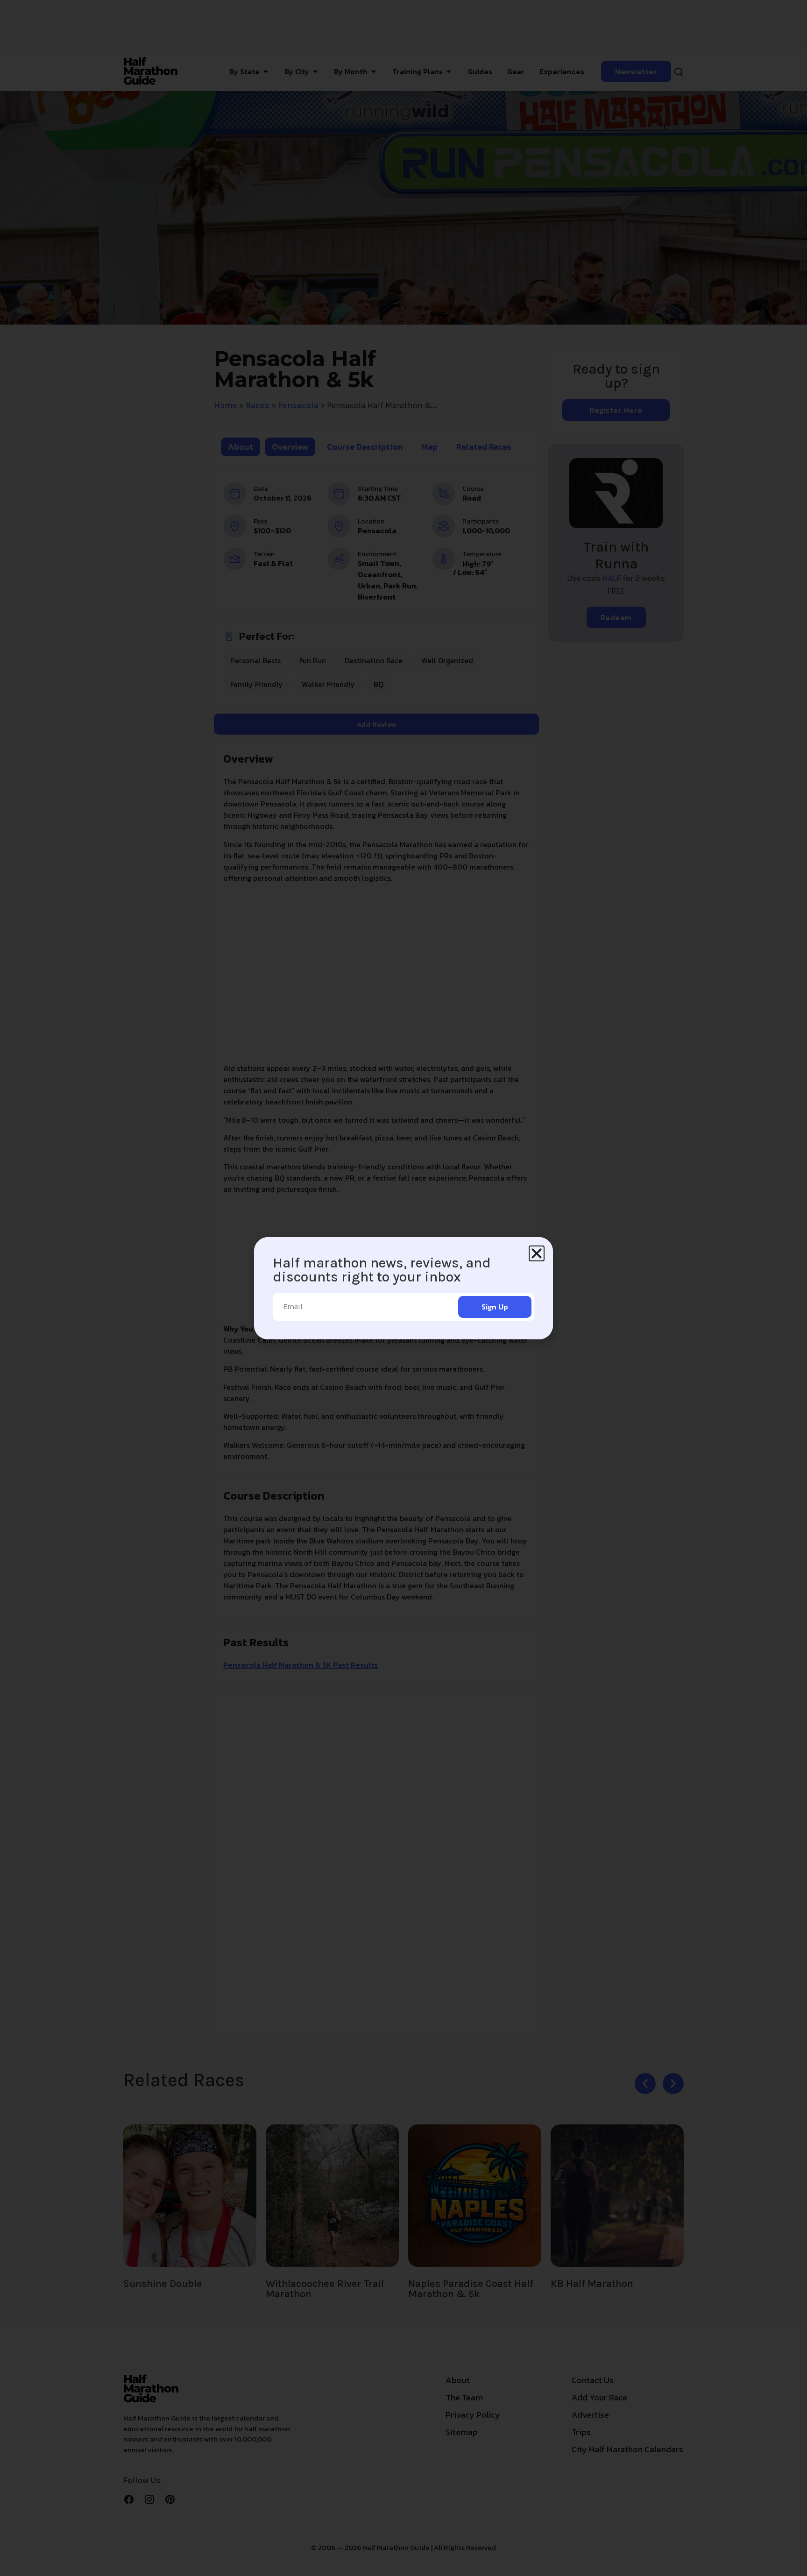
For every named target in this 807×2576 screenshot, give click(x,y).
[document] (403, 1288)
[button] (537, 1253)
